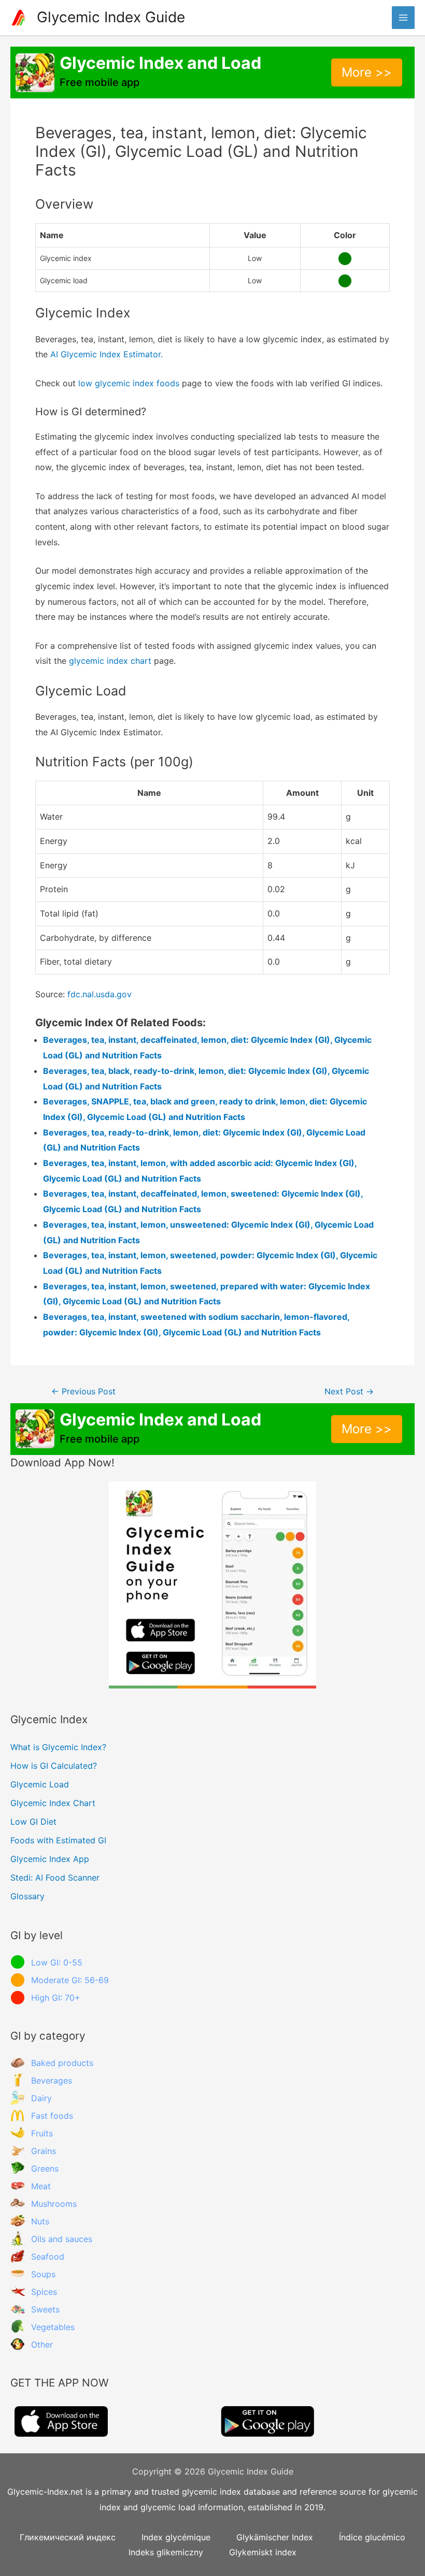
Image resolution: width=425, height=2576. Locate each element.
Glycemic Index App (50, 1859)
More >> (367, 72)
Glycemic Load (40, 1784)
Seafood (48, 2257)
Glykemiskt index (263, 2552)
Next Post (349, 1392)
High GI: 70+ (56, 1998)
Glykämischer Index (275, 2537)
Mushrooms (54, 2204)
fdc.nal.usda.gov (100, 994)
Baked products (62, 2063)
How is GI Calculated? (54, 1766)
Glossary (27, 1896)
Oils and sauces (62, 2239)
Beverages (52, 2080)
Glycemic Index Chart (53, 1803)
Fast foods (52, 2116)
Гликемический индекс (68, 2537)
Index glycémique (176, 2537)
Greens (45, 2169)
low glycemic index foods (129, 383)
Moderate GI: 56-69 (70, 1980)
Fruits (42, 2133)
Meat (41, 2186)
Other (42, 2345)
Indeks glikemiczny (166, 2552)
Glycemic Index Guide (111, 17)
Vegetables (53, 2327)
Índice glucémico (372, 2537)
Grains (44, 2151)
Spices (44, 2292)
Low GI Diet (33, 1822)
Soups (43, 2274)
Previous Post (83, 1392)
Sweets (45, 2309)
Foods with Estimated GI (58, 1840)
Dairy (41, 2098)
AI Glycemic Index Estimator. (107, 354)
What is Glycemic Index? (58, 1747)
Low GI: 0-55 (57, 1962)
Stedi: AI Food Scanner (55, 1878)
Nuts (40, 2221)
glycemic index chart (110, 661)
